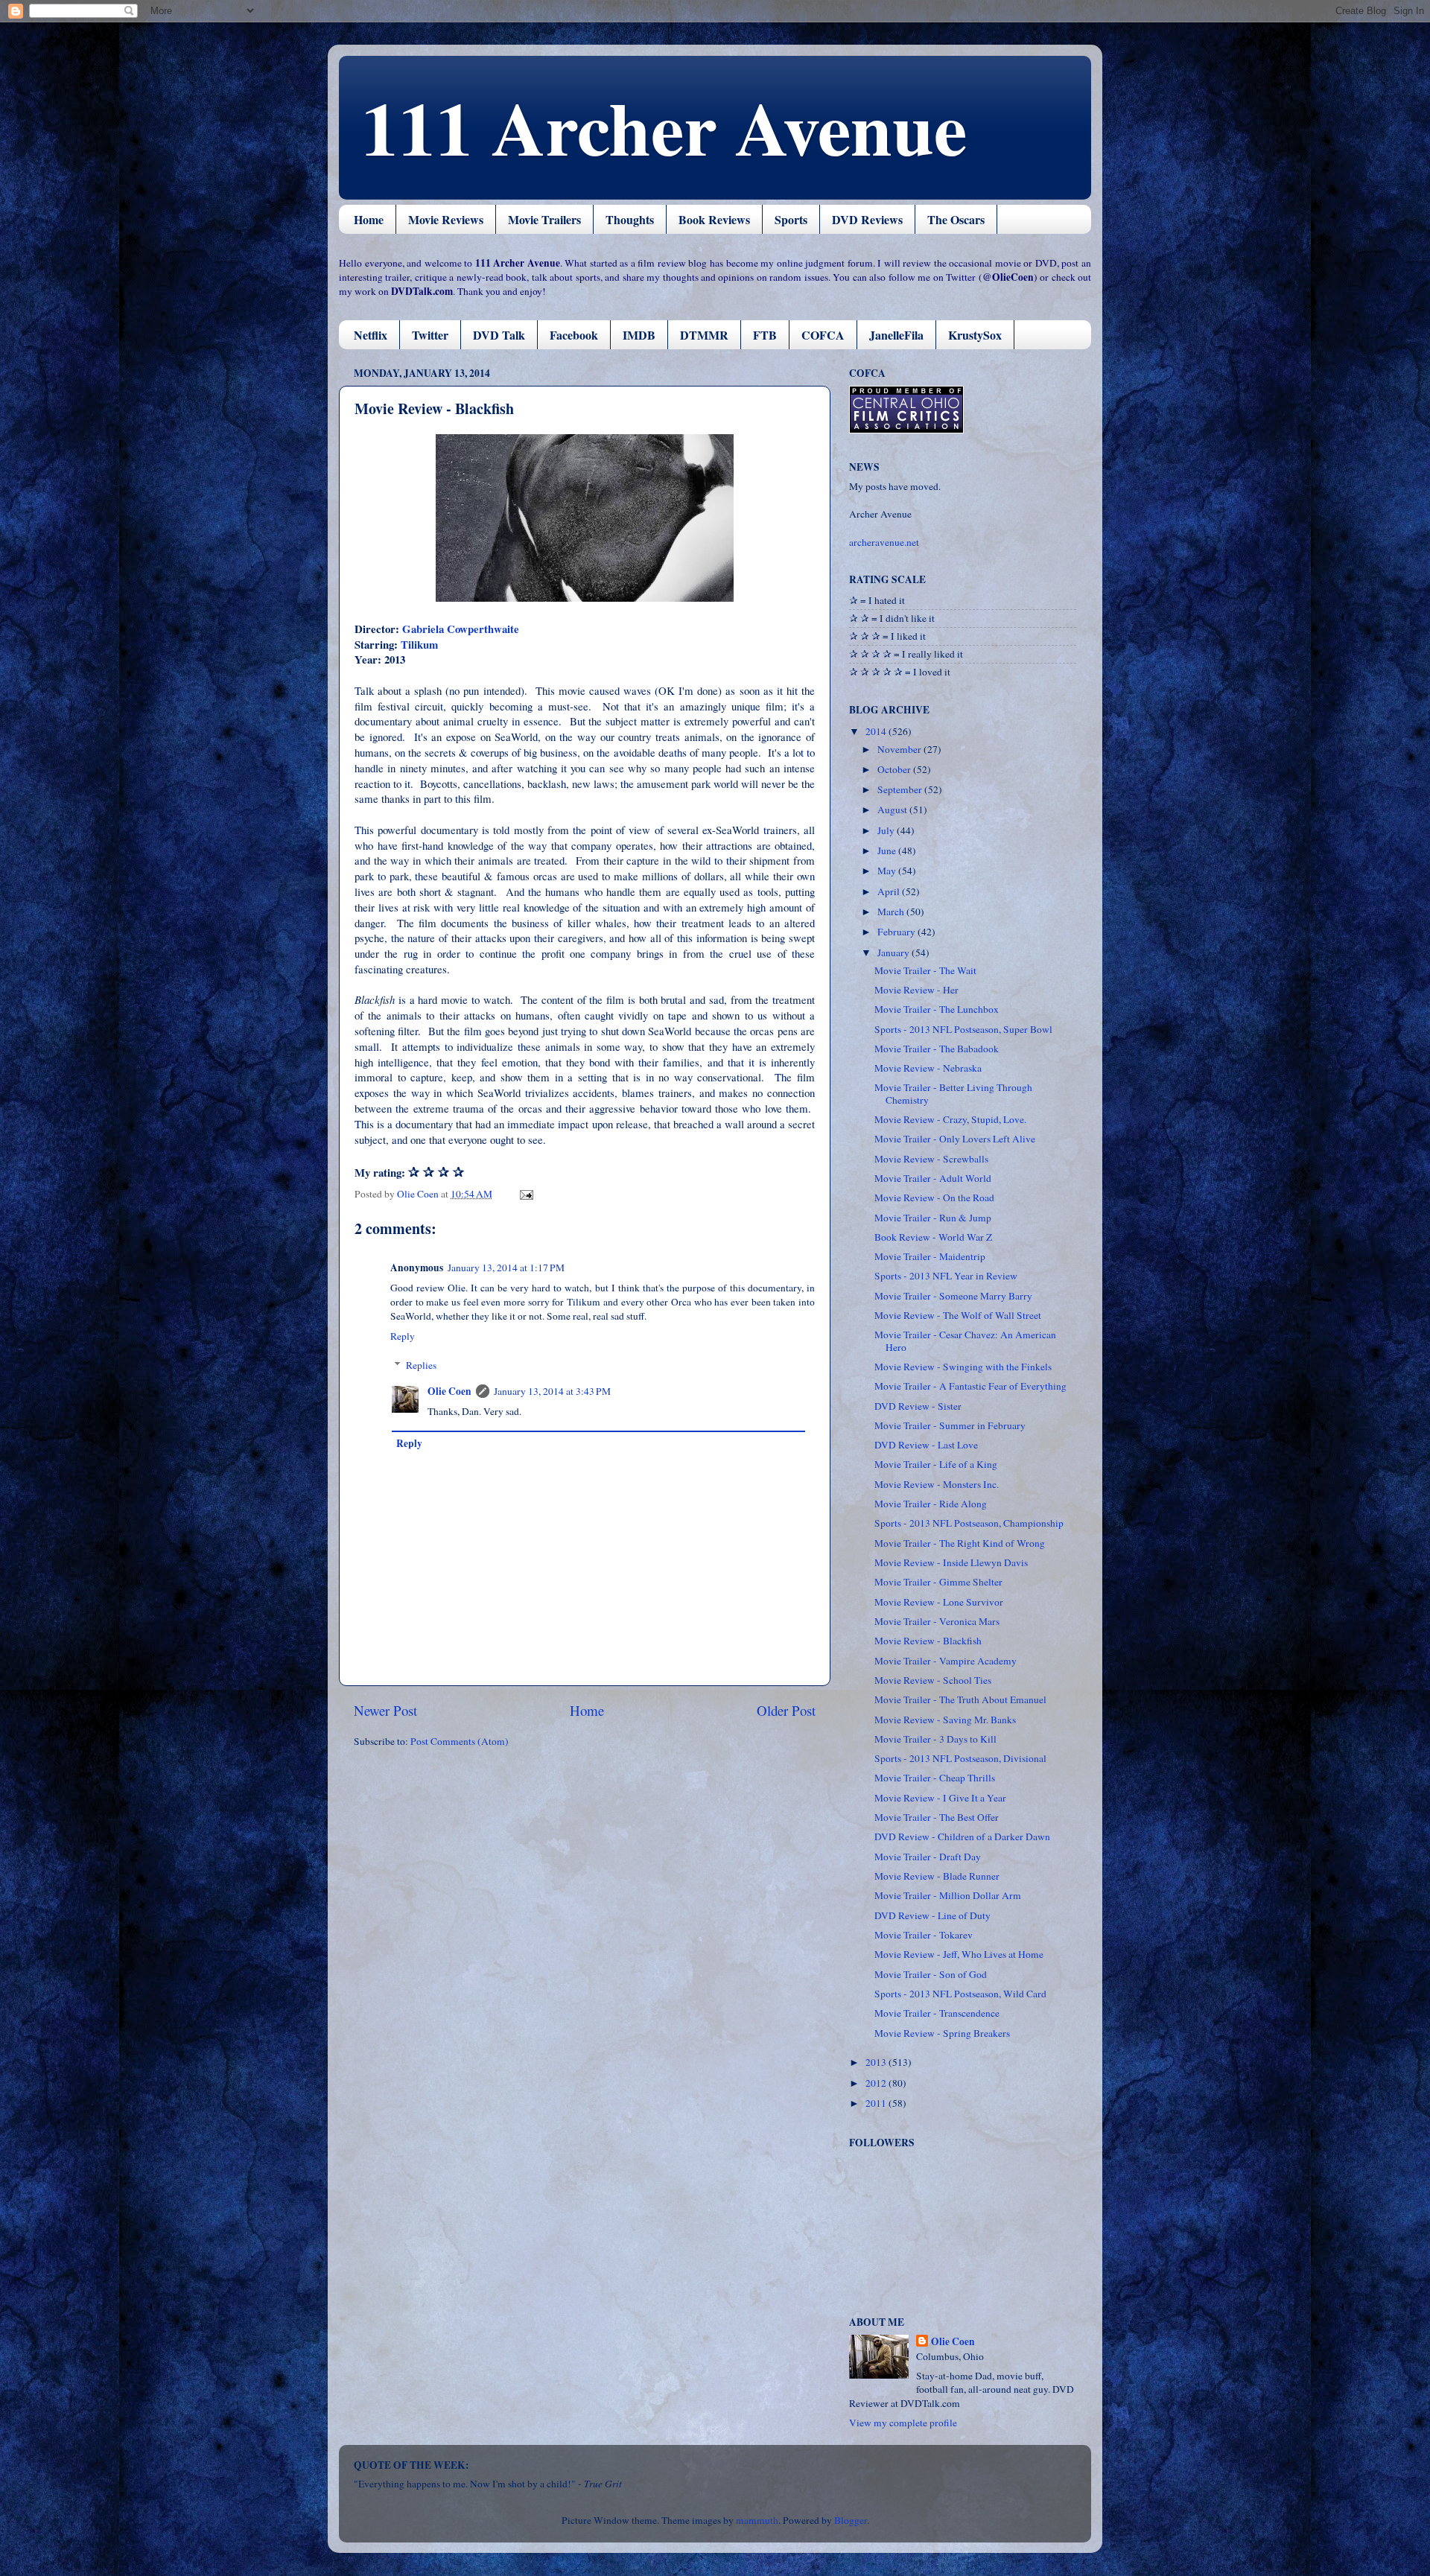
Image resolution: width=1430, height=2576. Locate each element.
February (897, 932)
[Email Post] (525, 1194)
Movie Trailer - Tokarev (924, 1935)
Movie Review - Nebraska (928, 1068)
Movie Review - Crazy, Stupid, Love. (950, 1119)
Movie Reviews (446, 219)
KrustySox (975, 335)
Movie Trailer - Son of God (931, 1974)
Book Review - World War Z (933, 1237)
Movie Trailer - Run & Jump (933, 1218)
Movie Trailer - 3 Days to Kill (935, 1739)
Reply (403, 1336)
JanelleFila (896, 335)
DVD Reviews (867, 219)
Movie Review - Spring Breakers (942, 2033)
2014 (877, 731)
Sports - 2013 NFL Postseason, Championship (969, 1523)
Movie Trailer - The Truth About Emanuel (960, 1699)
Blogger (851, 2520)
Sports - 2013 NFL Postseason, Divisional (960, 1758)
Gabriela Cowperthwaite (461, 629)
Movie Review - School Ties (933, 1680)
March (892, 912)
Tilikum (419, 644)
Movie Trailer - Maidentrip (930, 1256)
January (894, 953)
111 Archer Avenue (664, 127)
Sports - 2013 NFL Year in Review (946, 1276)
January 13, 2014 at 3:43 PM (552, 1391)
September (901, 789)
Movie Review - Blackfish (928, 1641)
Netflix (371, 335)
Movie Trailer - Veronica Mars (937, 1621)
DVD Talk (499, 335)
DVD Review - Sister (918, 1406)
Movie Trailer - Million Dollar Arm (948, 1895)
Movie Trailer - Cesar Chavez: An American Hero (965, 1341)
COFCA (823, 335)
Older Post (786, 1710)
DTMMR (704, 335)
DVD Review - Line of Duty (932, 1915)
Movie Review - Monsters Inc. (937, 1484)
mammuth (757, 2520)
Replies (421, 1365)
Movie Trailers (544, 219)
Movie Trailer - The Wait (925, 970)
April (890, 891)
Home (369, 219)
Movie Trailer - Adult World (933, 1178)
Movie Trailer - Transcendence (937, 2013)
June (888, 850)
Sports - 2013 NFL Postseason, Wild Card (960, 1994)
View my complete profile (903, 2423)
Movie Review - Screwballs (931, 1159)
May (888, 871)
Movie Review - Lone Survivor (939, 1602)
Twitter (430, 335)
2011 (877, 2103)
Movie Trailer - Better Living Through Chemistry (953, 1093)
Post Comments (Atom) (460, 1741)
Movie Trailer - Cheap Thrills (935, 1778)
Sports (791, 219)
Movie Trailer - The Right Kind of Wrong (960, 1543)
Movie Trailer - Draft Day (928, 1857)
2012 (877, 2083)
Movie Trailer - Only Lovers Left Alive (955, 1139)
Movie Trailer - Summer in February (950, 1425)
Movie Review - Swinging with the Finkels (963, 1367)
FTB (765, 335)
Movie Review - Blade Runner (937, 1876)
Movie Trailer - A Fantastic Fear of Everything (970, 1386)
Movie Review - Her (916, 990)
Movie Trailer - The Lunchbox (937, 1009)
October (895, 769)
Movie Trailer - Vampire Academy (946, 1661)
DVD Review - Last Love (926, 1445)
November (900, 749)
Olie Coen (449, 1391)
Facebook (574, 335)
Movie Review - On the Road (934, 1198)
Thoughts (630, 219)
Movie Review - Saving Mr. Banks (945, 1720)
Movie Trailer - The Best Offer (937, 1817)
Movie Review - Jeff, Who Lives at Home (959, 1954)
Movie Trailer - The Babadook (937, 1049)
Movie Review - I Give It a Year (940, 1798)
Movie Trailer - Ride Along (931, 1504)
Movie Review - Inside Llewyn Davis (951, 1562)
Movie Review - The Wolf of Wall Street (958, 1315)
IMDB (639, 335)
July (887, 830)
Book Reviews (714, 219)
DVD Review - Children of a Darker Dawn (962, 1836)
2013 (877, 2062)
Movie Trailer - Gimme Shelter (938, 1582)
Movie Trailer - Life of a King (936, 1464)
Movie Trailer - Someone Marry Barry (953, 1296)
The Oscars (956, 219)
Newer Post (385, 1710)
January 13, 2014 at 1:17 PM (506, 1268)
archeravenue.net (884, 542)
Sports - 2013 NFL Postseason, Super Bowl (963, 1029)
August (893, 810)
